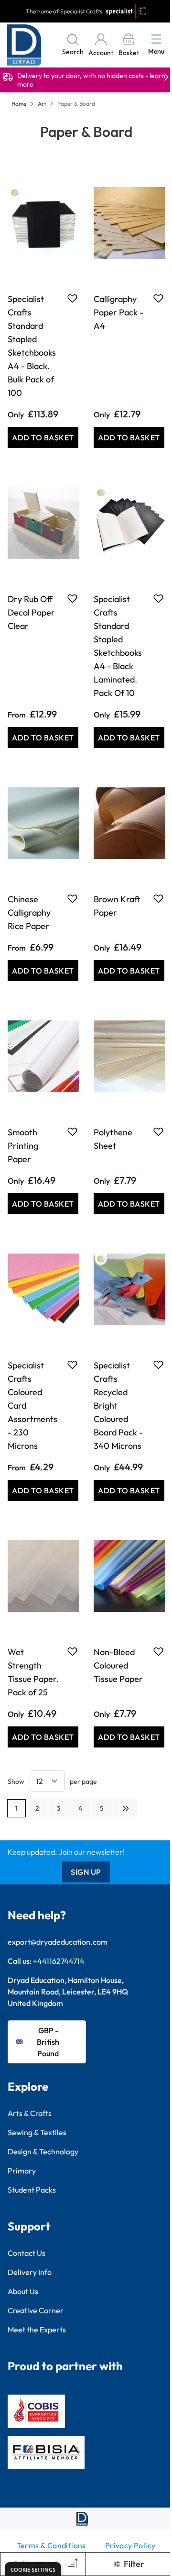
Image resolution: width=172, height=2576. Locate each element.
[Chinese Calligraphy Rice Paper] (43, 823)
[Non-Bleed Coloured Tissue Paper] (129, 1576)
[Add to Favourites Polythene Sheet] (158, 1131)
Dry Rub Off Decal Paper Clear (31, 612)
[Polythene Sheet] (129, 1056)
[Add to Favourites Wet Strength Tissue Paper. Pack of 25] (72, 1651)
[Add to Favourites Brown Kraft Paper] (158, 898)
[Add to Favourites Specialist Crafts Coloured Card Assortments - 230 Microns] (72, 1365)
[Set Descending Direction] (72, 2564)
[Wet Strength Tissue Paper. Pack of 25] (43, 1576)
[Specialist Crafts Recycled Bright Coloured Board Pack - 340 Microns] (129, 1289)
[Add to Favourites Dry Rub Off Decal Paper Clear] (72, 598)
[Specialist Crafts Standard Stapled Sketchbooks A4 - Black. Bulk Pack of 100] (43, 223)
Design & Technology (43, 2151)
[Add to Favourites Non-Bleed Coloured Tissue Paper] (158, 1651)
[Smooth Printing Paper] (43, 1056)
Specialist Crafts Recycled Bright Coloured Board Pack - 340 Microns (118, 1406)
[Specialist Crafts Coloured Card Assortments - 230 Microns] (43, 1289)
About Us (23, 2291)
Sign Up (86, 1872)
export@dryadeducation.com (58, 1942)
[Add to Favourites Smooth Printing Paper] (72, 1131)
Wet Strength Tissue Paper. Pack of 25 (33, 1672)
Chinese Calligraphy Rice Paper (29, 913)
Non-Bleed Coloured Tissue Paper (118, 1665)
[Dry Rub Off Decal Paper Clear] (43, 523)
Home (19, 104)
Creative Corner (36, 2310)
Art (42, 104)
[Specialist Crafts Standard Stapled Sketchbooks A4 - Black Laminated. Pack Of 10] (129, 523)
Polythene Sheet (113, 1139)
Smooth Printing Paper (23, 1146)
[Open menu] (156, 39)
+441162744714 (59, 1961)
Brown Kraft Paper (117, 906)
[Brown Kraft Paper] (129, 823)
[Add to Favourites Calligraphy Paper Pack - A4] (158, 298)
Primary (22, 2171)
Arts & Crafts (30, 2113)
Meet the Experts (37, 2330)
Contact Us (27, 2253)
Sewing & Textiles (37, 2132)
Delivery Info (30, 2272)
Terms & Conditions (51, 2545)
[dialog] (33, 2569)
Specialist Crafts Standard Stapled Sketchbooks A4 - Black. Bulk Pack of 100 (32, 346)
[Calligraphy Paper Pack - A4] (129, 223)
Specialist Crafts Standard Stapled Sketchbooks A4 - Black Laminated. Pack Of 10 (118, 646)
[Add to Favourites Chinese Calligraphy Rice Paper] (72, 898)
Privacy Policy (130, 2545)
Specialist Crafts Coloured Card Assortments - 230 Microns (32, 1406)
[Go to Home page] (24, 45)
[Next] (125, 1808)
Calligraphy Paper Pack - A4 (118, 312)
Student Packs (32, 2190)
